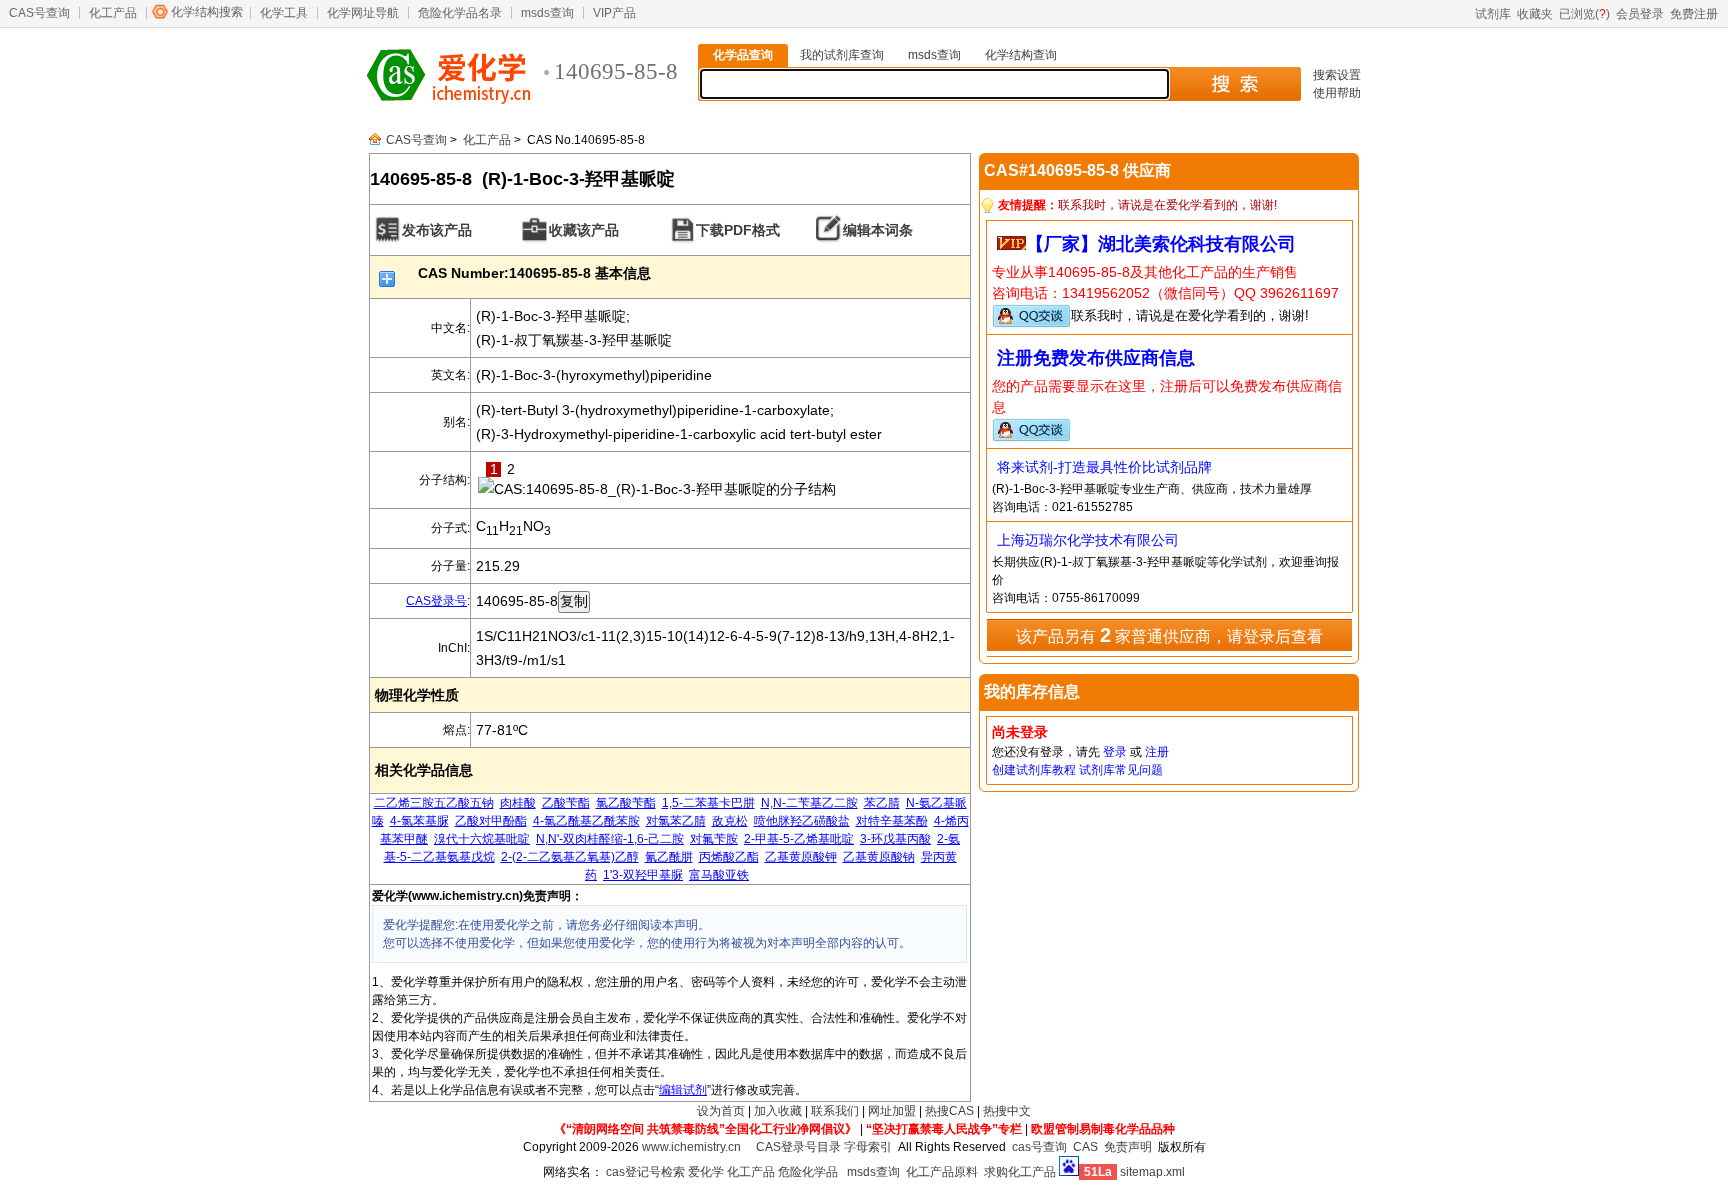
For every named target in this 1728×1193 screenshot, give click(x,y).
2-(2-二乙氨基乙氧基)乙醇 (570, 857)
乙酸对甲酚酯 (491, 821)
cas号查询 (1039, 1147)
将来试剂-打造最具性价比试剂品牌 (1104, 467)
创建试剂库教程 (1034, 770)
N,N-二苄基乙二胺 (809, 803)
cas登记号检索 (645, 1172)
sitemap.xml (1152, 1172)
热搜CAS (949, 1111)
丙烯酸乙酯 (729, 857)
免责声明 (1128, 1147)
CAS (1085, 1147)
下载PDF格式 (738, 230)
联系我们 (835, 1111)
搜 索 (1234, 84)
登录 (1115, 752)
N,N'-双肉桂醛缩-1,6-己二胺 (610, 839)
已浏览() (1584, 14)
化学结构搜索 (207, 12)
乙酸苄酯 (566, 803)
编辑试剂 (683, 1090)
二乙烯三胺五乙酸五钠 (434, 803)
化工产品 (113, 13)
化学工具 (284, 13)
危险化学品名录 (460, 13)
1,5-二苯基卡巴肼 (708, 803)
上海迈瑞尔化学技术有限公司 (1088, 540)
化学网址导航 (363, 13)
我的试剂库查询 (842, 55)
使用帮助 (1337, 93)
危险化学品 (808, 1172)
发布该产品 (437, 230)
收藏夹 (1535, 14)
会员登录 (1640, 14)
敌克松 (730, 821)
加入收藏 (778, 1111)
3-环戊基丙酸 (895, 839)
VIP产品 (614, 13)
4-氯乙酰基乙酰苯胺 (586, 821)
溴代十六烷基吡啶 (482, 839)
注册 (1157, 752)
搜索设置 (1337, 75)
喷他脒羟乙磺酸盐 (802, 821)
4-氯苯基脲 (419, 821)
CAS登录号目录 (798, 1147)
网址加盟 (892, 1111)
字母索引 (868, 1147)
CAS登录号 (436, 601)
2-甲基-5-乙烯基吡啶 (799, 839)
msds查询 (547, 13)
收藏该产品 (584, 230)
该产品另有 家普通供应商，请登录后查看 (1169, 635)
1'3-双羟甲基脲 (643, 875)
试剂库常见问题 (1121, 770)
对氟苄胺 (714, 839)
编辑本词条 (878, 230)
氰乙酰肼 (669, 857)
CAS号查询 (39, 13)
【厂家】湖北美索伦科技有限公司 (1161, 244)
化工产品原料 (942, 1172)
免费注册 (1694, 14)
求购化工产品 (1020, 1172)
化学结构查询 (1021, 55)
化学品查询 (743, 55)
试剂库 (1493, 14)
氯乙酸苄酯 (626, 803)
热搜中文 (1007, 1111)
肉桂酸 (518, 803)
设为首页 (721, 1111)
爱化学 (706, 1172)
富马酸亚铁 (719, 875)
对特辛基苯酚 (892, 821)
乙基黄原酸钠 (879, 857)
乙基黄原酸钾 (801, 857)
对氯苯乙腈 (676, 821)
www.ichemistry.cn (691, 1147)
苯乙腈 (882, 803)
